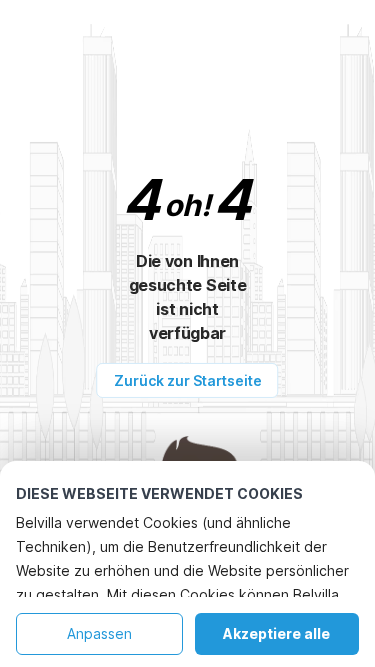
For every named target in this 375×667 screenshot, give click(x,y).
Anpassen (99, 633)
